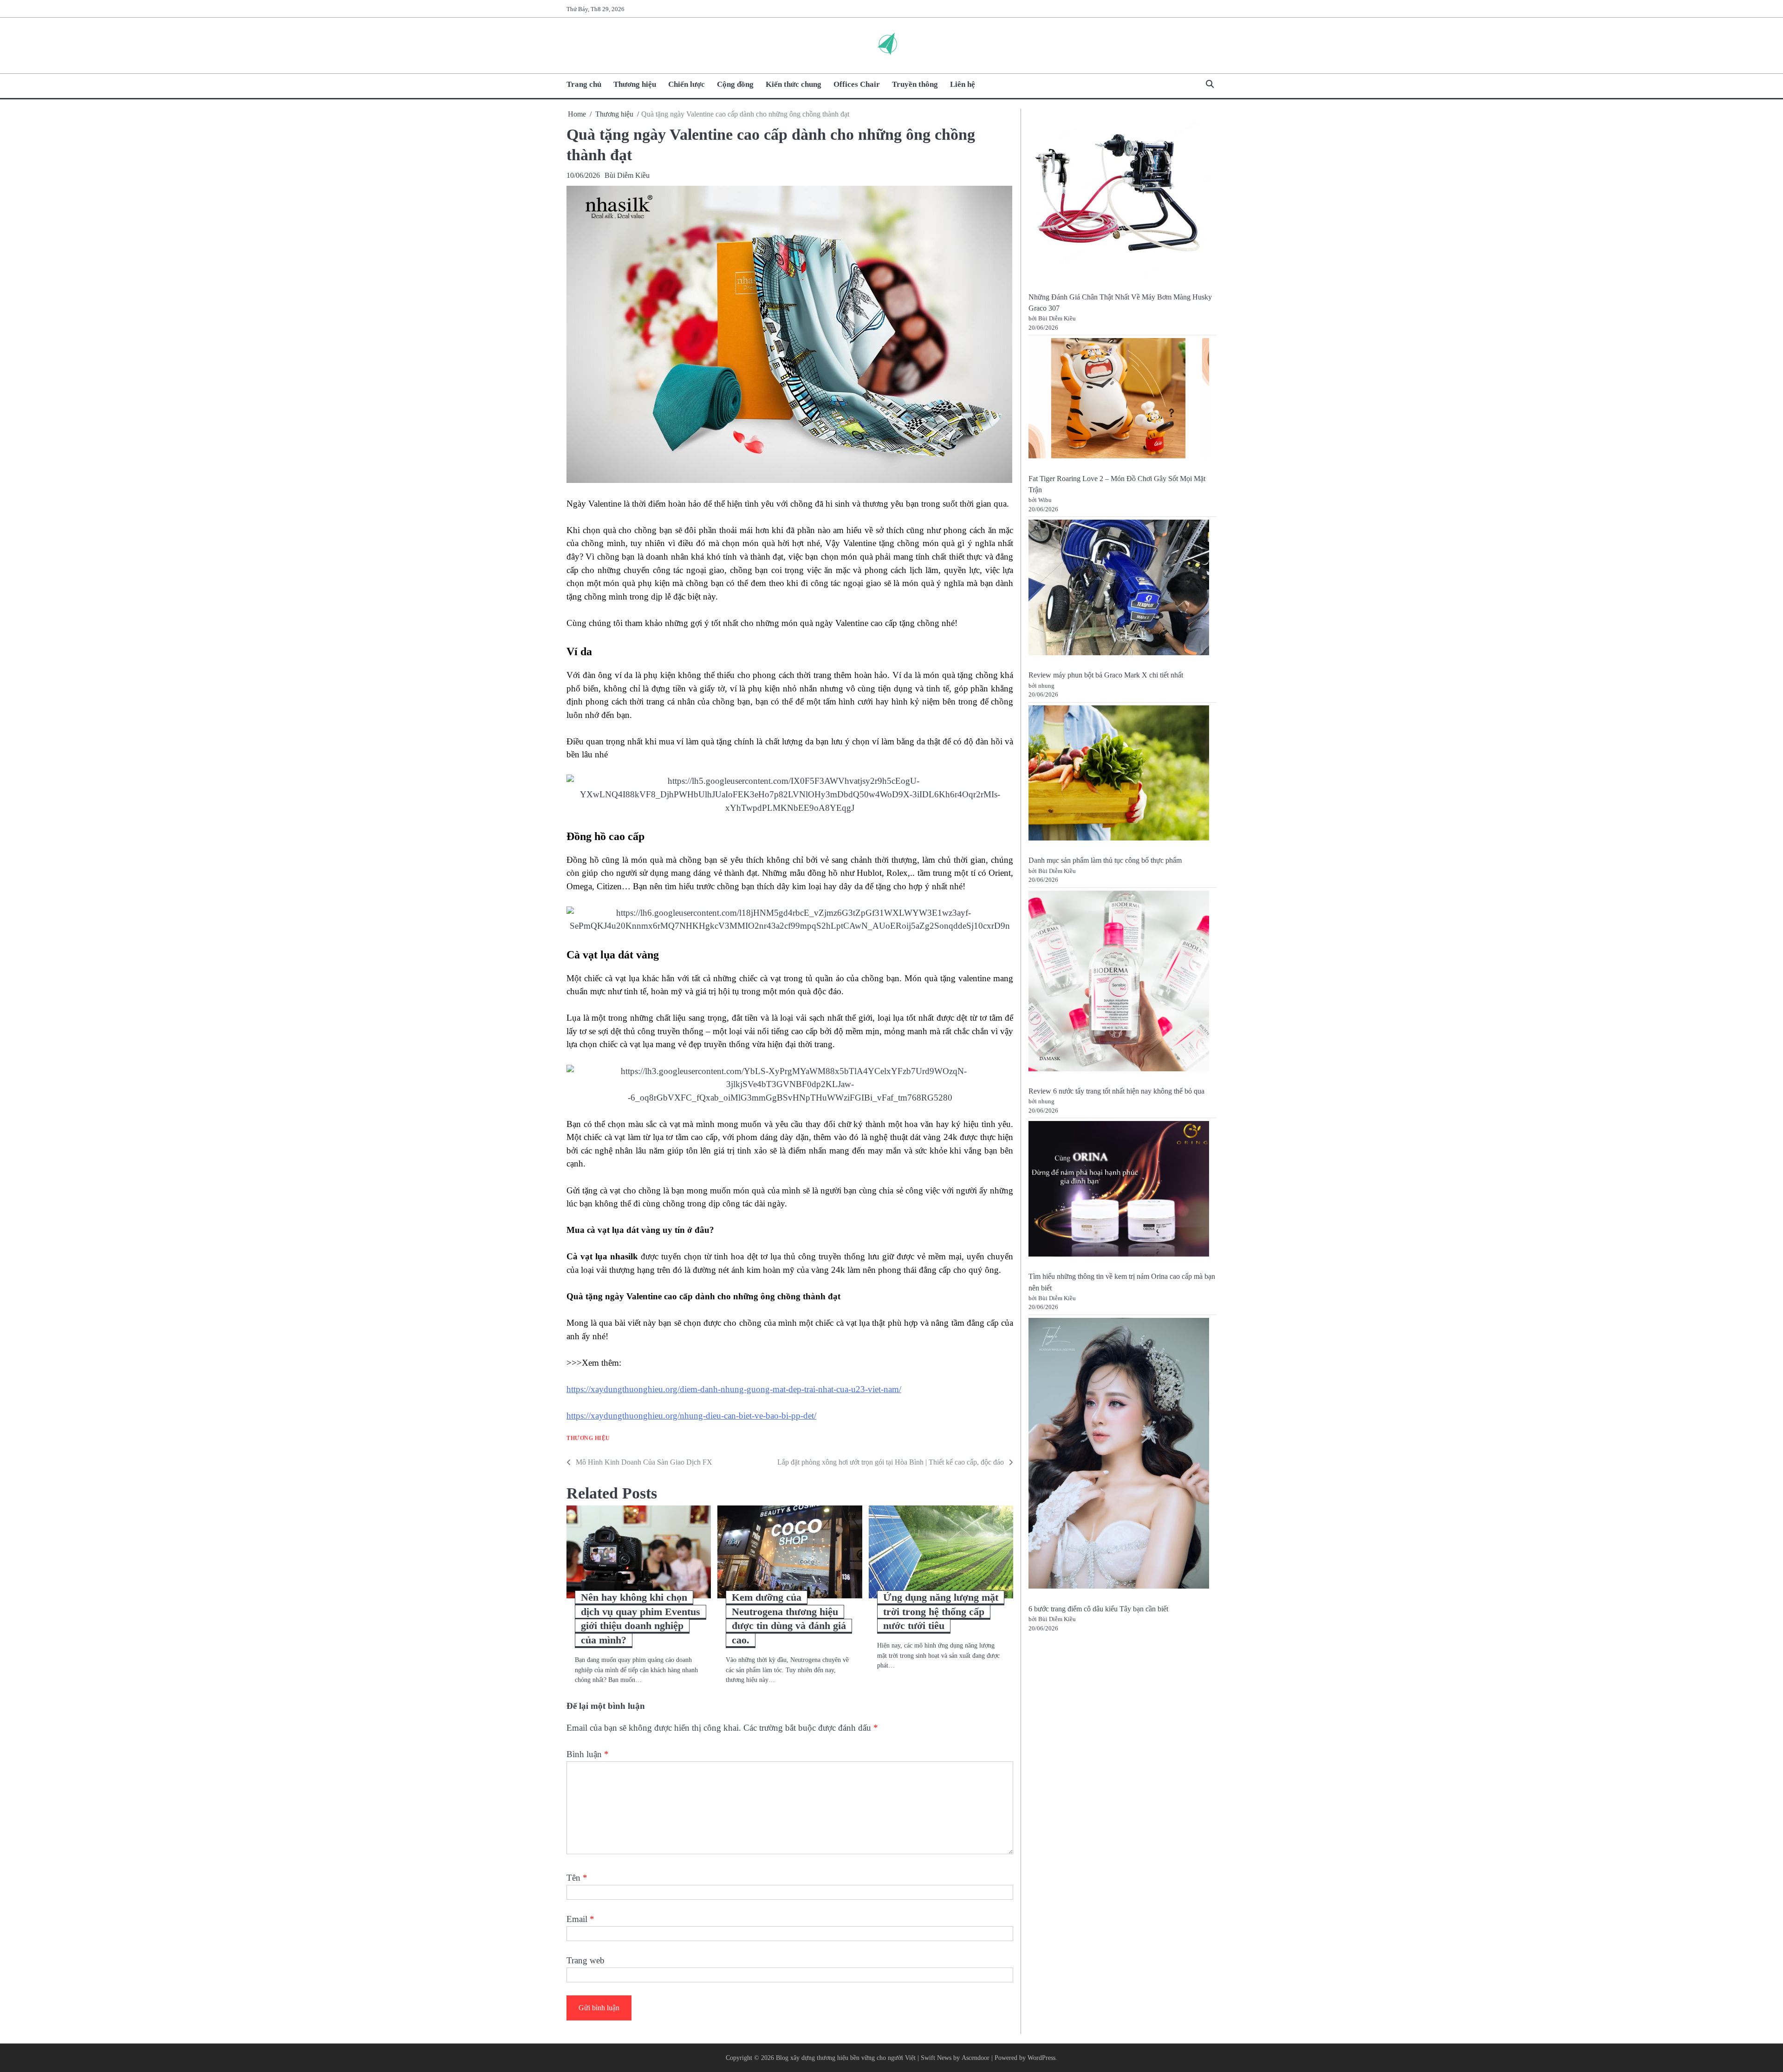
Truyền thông (915, 84)
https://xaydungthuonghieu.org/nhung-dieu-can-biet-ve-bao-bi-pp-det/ (691, 1416)
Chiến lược (687, 84)
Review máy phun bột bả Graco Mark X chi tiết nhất (1106, 675)
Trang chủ (584, 84)
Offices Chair (857, 84)
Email (580, 1919)
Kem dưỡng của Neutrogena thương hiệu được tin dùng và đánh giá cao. (789, 1619)
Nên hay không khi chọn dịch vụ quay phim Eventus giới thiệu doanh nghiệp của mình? (641, 1619)
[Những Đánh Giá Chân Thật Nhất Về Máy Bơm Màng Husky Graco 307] (1119, 196)
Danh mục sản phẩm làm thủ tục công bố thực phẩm (1105, 861)
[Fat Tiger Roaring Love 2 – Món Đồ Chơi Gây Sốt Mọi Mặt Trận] (1119, 400)
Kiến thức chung (794, 84)
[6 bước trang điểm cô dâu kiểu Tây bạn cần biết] (1119, 1455)
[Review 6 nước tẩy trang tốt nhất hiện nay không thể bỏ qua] (1119, 983)
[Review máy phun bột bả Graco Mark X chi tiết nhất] (1119, 589)
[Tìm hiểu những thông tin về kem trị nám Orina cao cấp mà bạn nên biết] (1119, 1190)
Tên (577, 1878)
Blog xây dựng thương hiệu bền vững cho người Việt (846, 2058)
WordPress (1041, 2058)
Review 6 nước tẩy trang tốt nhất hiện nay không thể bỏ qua (1116, 1091)
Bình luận (588, 1754)
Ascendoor (976, 2058)
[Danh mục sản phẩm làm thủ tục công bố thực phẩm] (1119, 775)
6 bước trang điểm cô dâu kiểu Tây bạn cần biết (1098, 1609)
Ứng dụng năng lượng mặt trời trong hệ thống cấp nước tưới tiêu (941, 1612)
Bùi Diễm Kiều (627, 175)
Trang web (586, 1960)
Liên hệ (963, 84)
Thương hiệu (635, 84)
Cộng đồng (735, 84)
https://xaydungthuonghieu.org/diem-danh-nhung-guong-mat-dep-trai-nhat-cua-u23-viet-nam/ (734, 1389)
